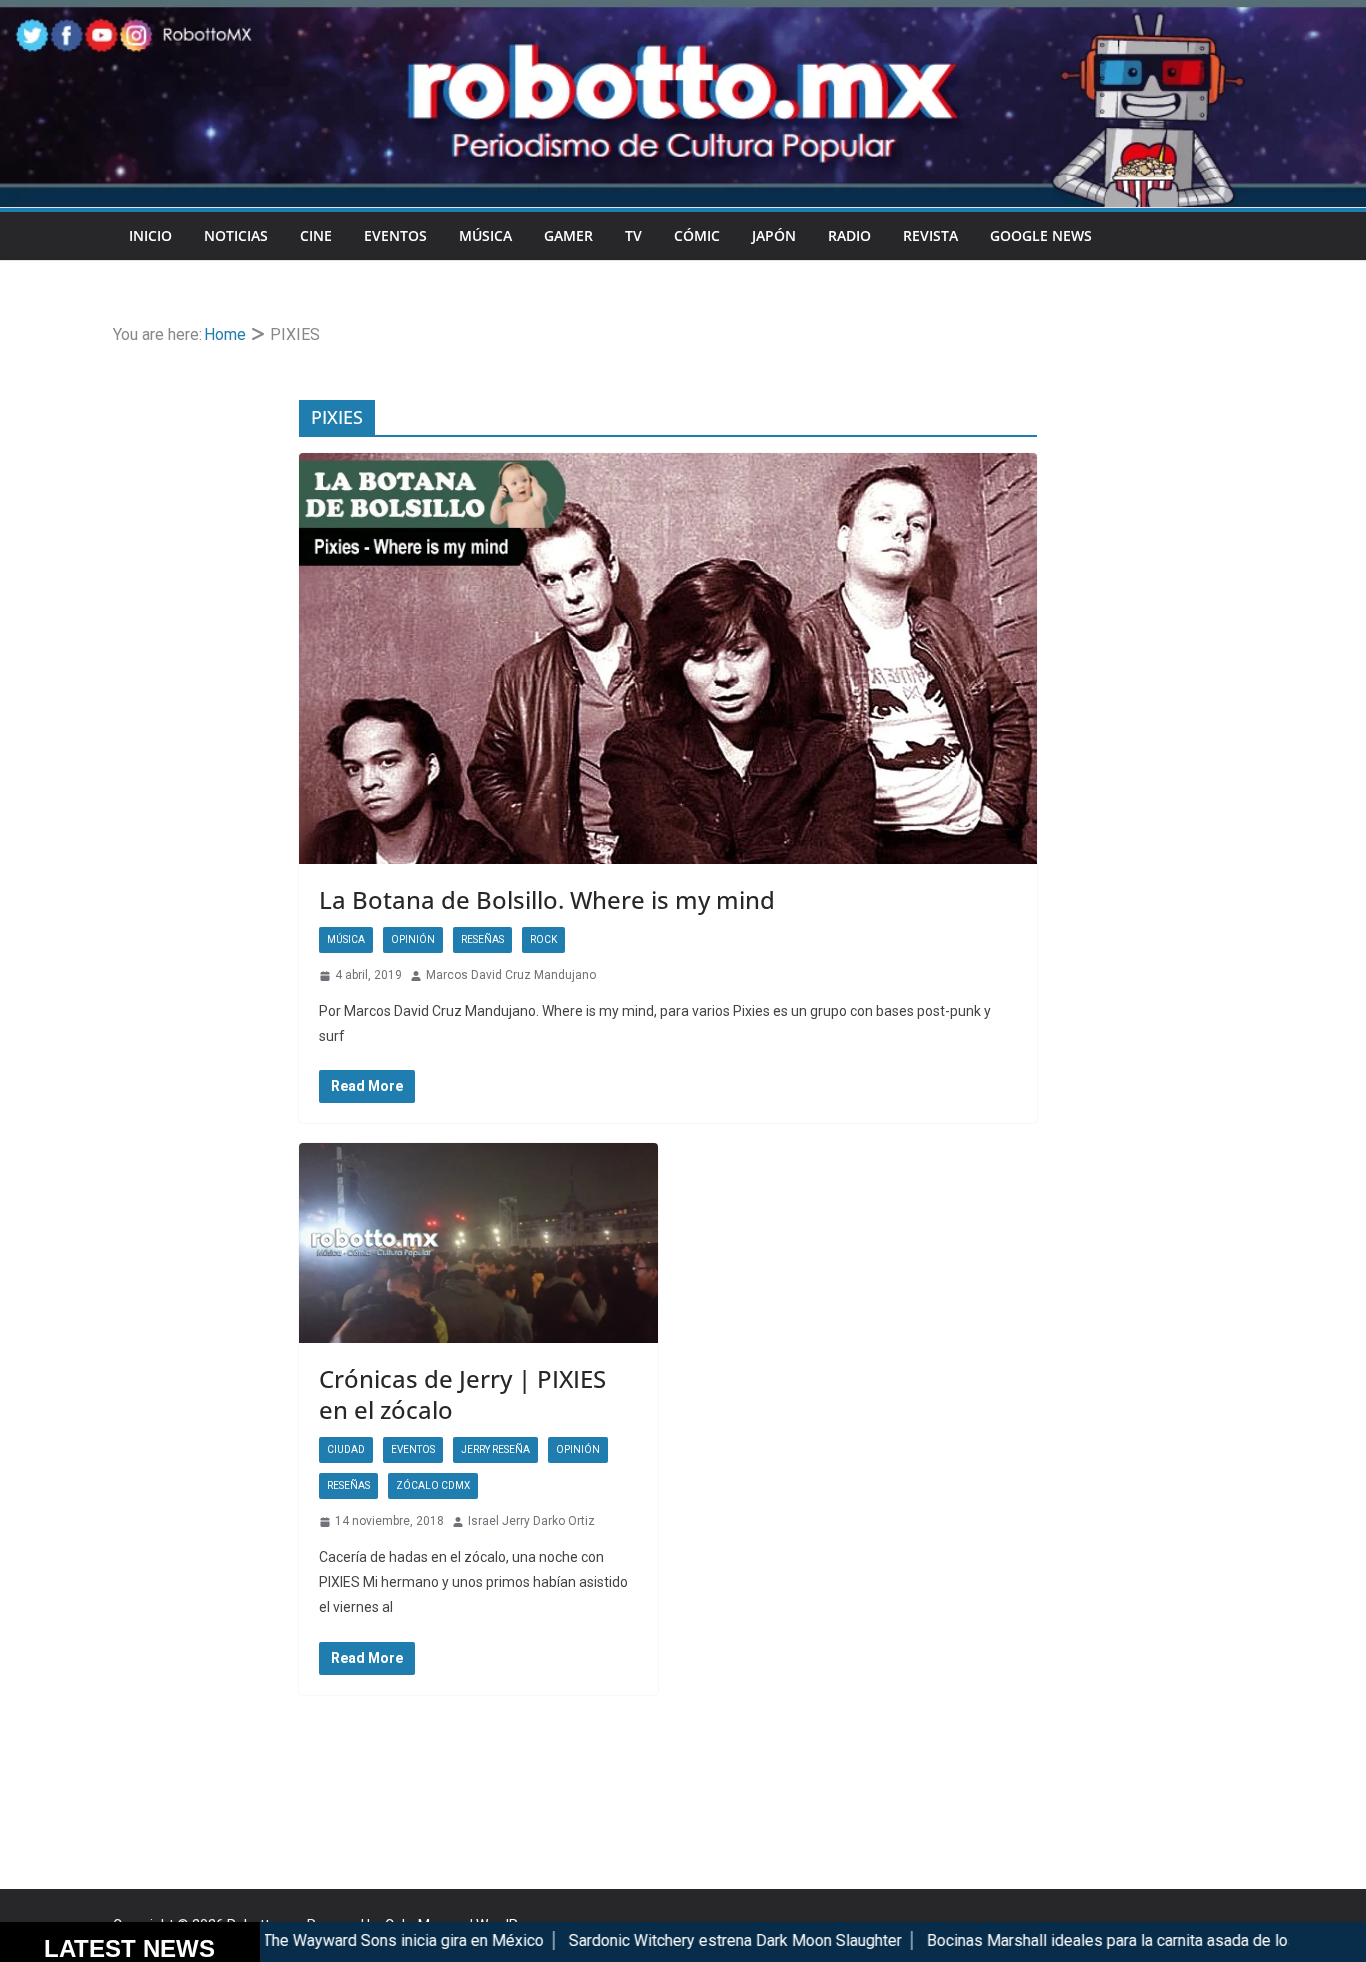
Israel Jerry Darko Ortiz (531, 1521)
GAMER (568, 235)
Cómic (697, 235)
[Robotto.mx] (683, 13)
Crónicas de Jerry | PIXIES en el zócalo (462, 1394)
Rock (543, 939)
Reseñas (482, 939)
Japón (774, 235)
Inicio (150, 235)
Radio (849, 235)
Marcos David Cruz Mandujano (511, 975)
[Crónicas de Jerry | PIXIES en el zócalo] (478, 1243)
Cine (316, 235)
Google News (1041, 235)
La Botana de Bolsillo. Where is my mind (547, 899)
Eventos (395, 235)
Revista (930, 235)
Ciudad (346, 1449)
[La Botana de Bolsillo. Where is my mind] (668, 658)
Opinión (413, 939)
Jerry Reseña (495, 1449)
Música (485, 235)
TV (633, 235)
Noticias (236, 235)
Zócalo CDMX (433, 1485)
